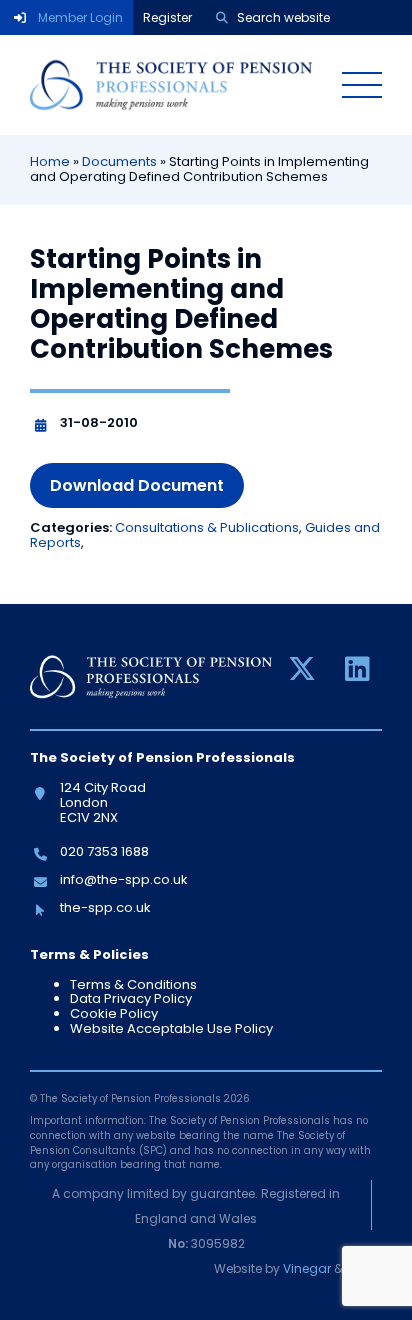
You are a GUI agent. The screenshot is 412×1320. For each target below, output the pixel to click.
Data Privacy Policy (131, 998)
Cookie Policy (114, 1013)
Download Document (137, 485)
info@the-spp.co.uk (123, 879)
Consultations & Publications (207, 527)
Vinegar (307, 1268)
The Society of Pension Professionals (171, 85)
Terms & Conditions (133, 984)
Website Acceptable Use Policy (171, 1028)
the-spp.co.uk (105, 907)
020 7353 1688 (104, 851)
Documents (119, 161)
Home (50, 161)
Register (167, 17)
